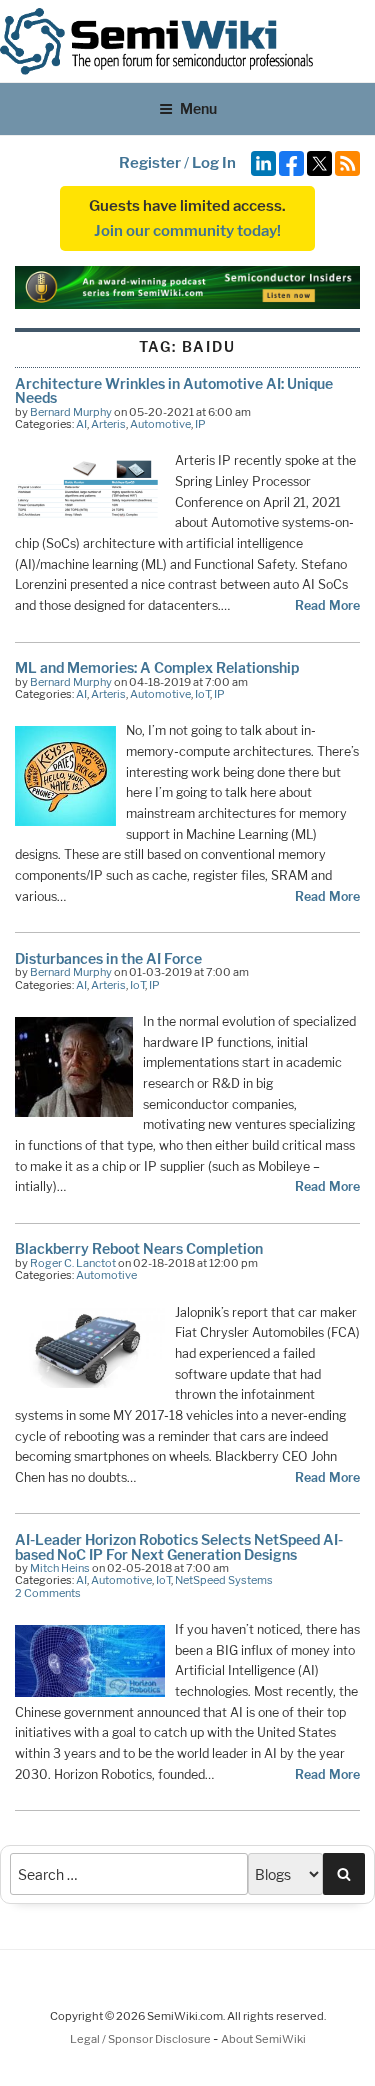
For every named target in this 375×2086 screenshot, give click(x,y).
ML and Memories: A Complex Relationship (157, 667)
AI (81, 424)
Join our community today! (187, 231)
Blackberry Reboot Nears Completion (139, 1248)
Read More (327, 605)
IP (200, 424)
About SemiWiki (263, 2039)
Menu (198, 108)
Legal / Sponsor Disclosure (141, 2039)
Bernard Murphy (71, 412)
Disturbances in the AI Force (108, 958)
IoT (202, 694)
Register (150, 163)
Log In (214, 163)
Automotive (160, 424)
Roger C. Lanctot (73, 1263)
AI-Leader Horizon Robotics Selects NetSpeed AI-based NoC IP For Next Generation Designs (179, 1546)
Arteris (108, 424)
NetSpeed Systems (224, 1580)
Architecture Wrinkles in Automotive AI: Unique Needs (174, 390)
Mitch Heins (60, 1568)
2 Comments (48, 1593)
